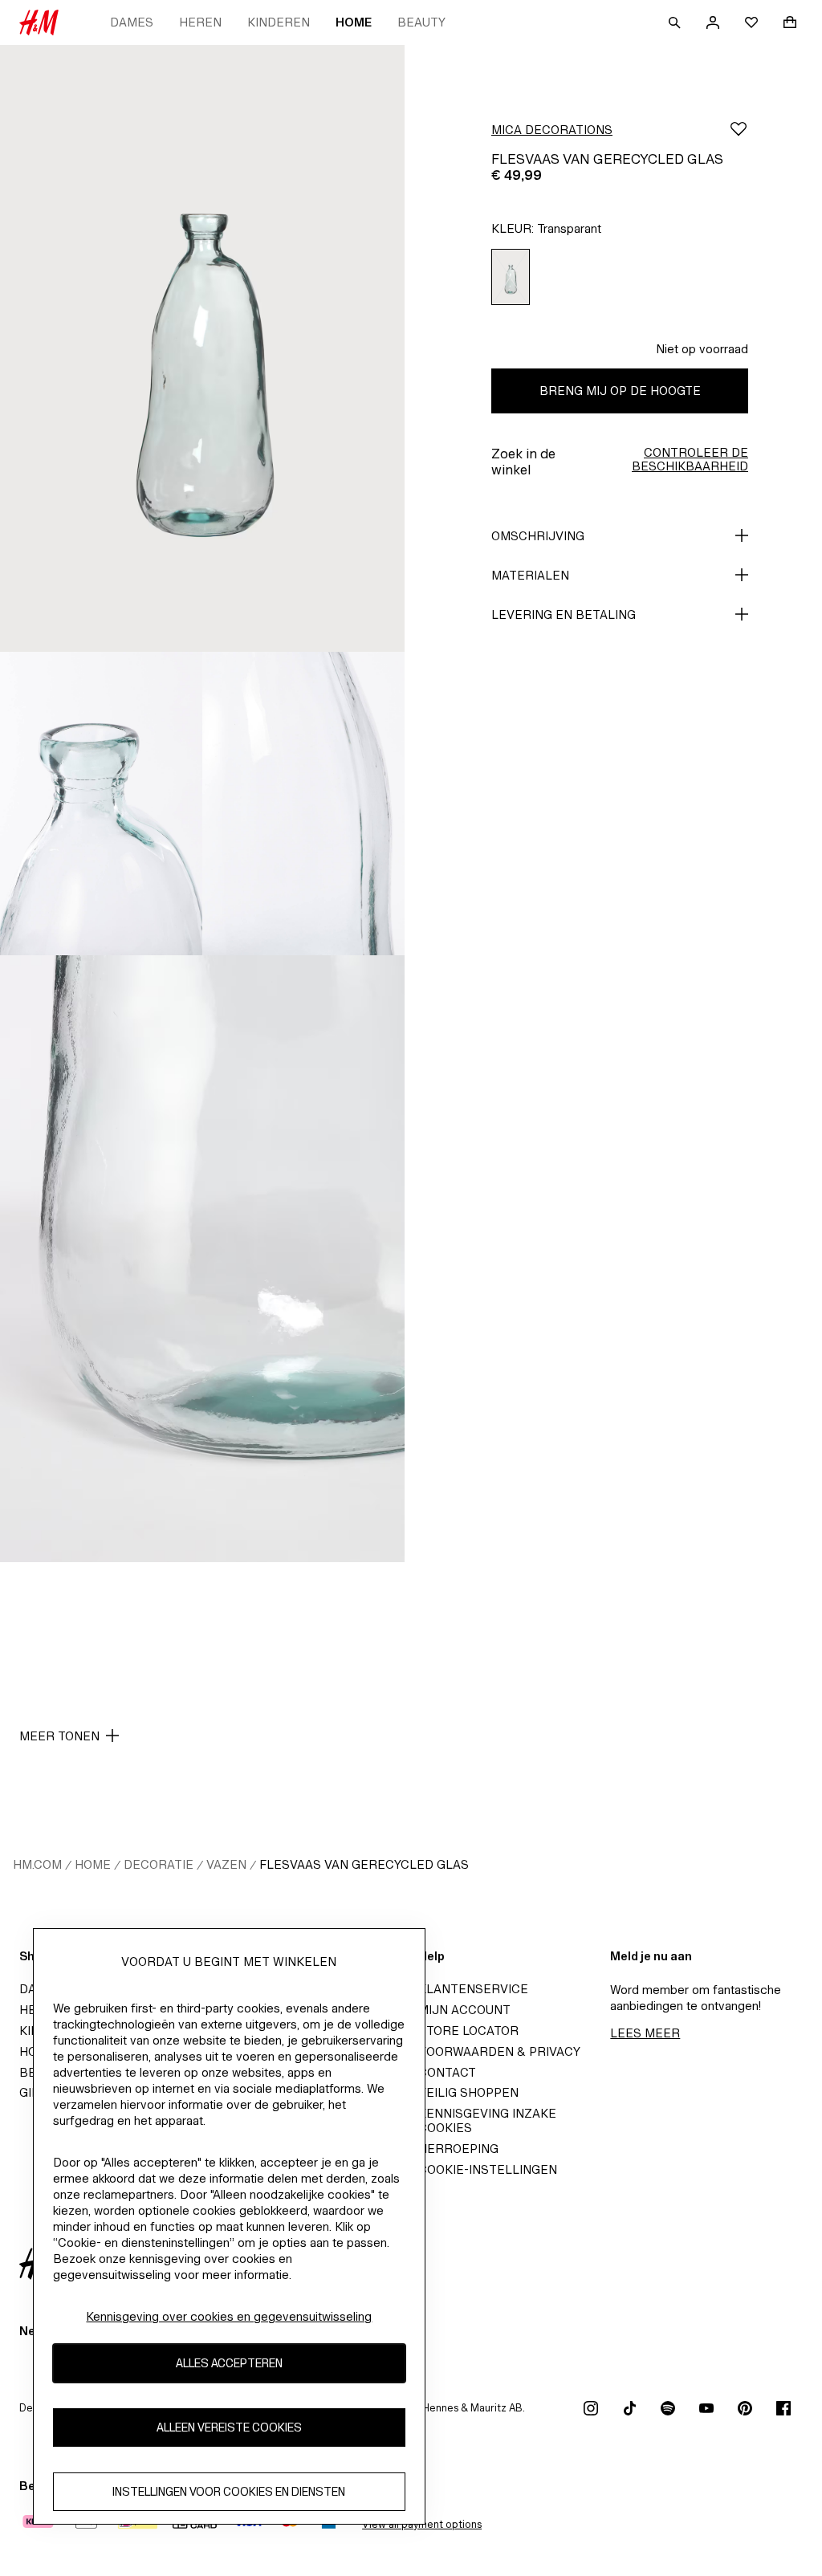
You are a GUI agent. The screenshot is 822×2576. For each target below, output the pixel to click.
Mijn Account (464, 2010)
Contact (447, 2072)
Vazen (226, 1864)
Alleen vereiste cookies (229, 2427)
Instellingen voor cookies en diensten (229, 2491)
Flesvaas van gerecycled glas (364, 1864)
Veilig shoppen (468, 2092)
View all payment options (422, 2524)
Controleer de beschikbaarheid (690, 459)
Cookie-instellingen (488, 2169)
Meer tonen (59, 1736)
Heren (200, 22)
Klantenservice (473, 1989)
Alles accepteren (229, 2363)
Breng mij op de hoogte (620, 391)
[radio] (511, 277)
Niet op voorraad (702, 349)
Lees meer (645, 2033)
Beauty (421, 22)
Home (354, 22)
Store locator (468, 2031)
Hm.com (37, 1864)
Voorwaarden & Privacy (499, 2051)
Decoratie (159, 1864)
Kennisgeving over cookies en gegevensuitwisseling (229, 2316)
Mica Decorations (552, 130)
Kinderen (279, 22)
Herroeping (458, 2149)
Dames (132, 22)
